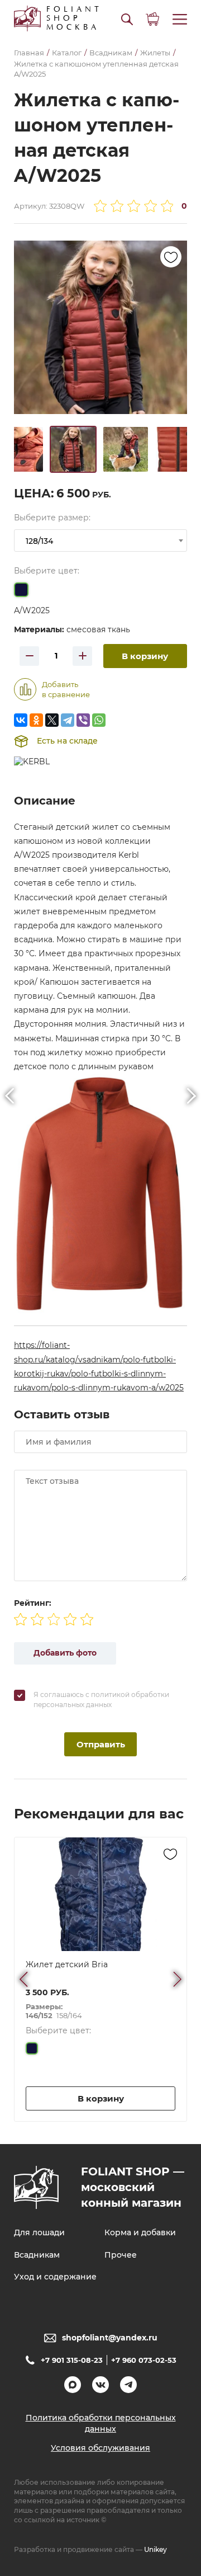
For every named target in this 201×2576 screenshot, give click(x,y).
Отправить (101, 1744)
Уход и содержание (55, 2277)
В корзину (145, 656)
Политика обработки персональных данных (101, 2423)
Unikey (155, 2549)
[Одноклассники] (36, 720)
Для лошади (39, 2232)
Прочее (121, 2255)
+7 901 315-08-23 (72, 2360)
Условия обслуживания (100, 2448)
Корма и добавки (140, 2232)
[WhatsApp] (99, 720)
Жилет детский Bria (67, 1964)
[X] (52, 720)
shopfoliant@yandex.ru (110, 2338)
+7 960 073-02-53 (144, 2360)
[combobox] (100, 540)
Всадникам (37, 2255)
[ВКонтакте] (21, 720)
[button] (127, 19)
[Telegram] (68, 720)
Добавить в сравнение (66, 689)
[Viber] (83, 720)
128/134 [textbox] (39, 541)
